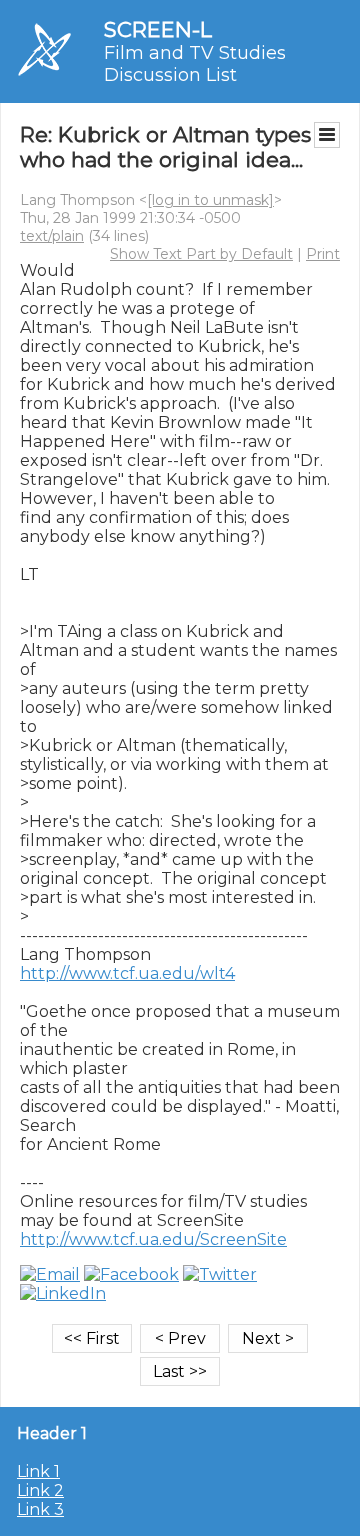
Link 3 (40, 1509)
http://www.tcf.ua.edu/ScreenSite (153, 1239)
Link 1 (38, 1471)
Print (323, 254)
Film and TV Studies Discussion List (195, 64)
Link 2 (40, 1490)
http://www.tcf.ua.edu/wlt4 (127, 973)
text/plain (52, 236)
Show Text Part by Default (201, 254)
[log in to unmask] (210, 200)
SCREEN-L (158, 29)
